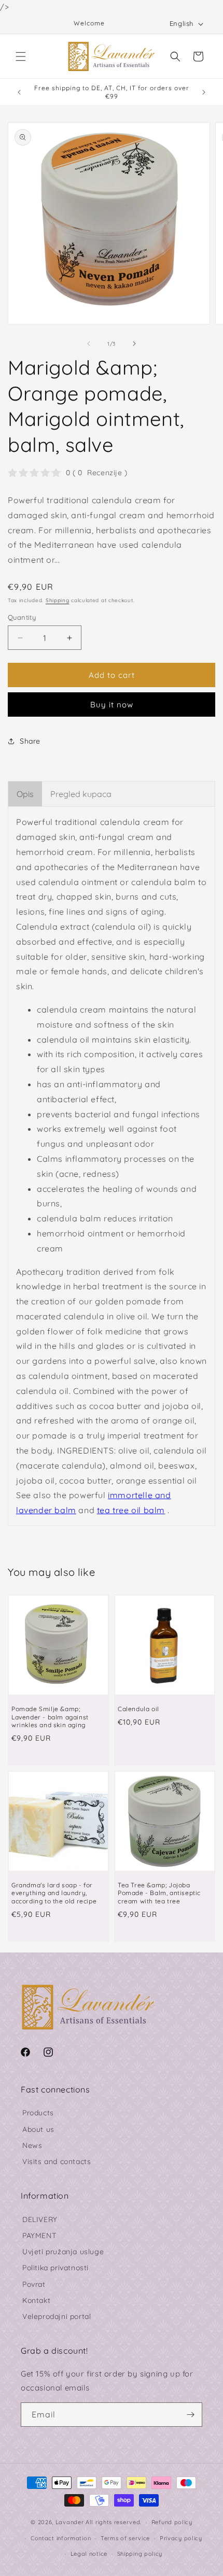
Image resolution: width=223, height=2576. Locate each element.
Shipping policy (140, 2554)
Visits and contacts (57, 2161)
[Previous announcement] (19, 92)
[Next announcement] (204, 92)
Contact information (61, 2538)
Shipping (58, 600)
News (32, 2145)
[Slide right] (134, 344)
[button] (21, 56)
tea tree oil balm (131, 1510)
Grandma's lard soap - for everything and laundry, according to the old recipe (54, 1893)
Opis (25, 794)
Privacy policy (181, 2538)
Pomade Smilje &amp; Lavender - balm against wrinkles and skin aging (50, 1717)
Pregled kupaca (81, 794)
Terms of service (125, 2538)
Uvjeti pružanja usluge (63, 2252)
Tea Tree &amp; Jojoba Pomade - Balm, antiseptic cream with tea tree (159, 1893)
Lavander (70, 2522)
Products (38, 2113)
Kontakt (36, 2300)
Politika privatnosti (55, 2268)
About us (38, 2129)
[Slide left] (89, 344)
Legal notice (89, 2554)
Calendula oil (138, 1709)
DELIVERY (40, 2219)
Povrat (34, 2284)
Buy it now (112, 705)
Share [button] (30, 741)
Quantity (22, 617)
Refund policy (172, 2522)
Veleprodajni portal (57, 2316)
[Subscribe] (190, 2415)
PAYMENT (39, 2236)
